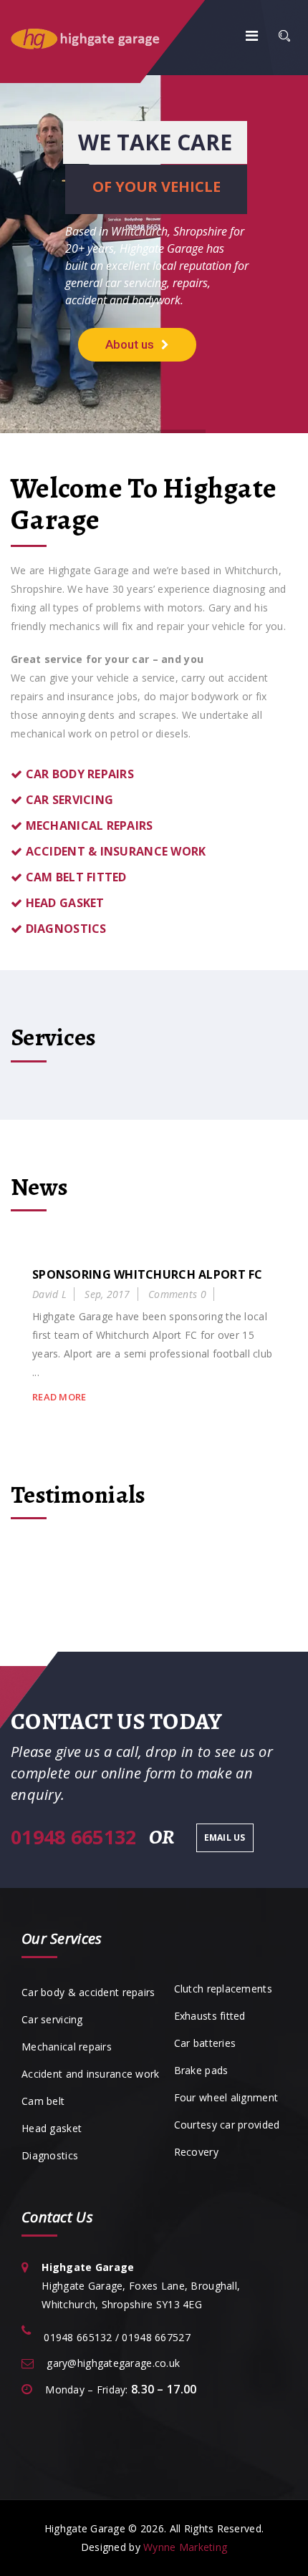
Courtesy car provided (227, 2125)
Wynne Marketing (185, 2547)
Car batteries (205, 2043)
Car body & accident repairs (88, 1992)
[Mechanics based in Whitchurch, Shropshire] (104, 38)
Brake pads (201, 2070)
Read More (59, 1397)
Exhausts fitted (210, 2016)
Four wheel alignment (226, 2097)
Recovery (196, 2152)
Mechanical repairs (67, 2047)
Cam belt (43, 2101)
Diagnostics (50, 2155)
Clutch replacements (223, 1989)
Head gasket (52, 2128)
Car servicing (52, 2019)
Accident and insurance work (91, 2074)
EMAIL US (225, 1837)
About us (130, 344)
